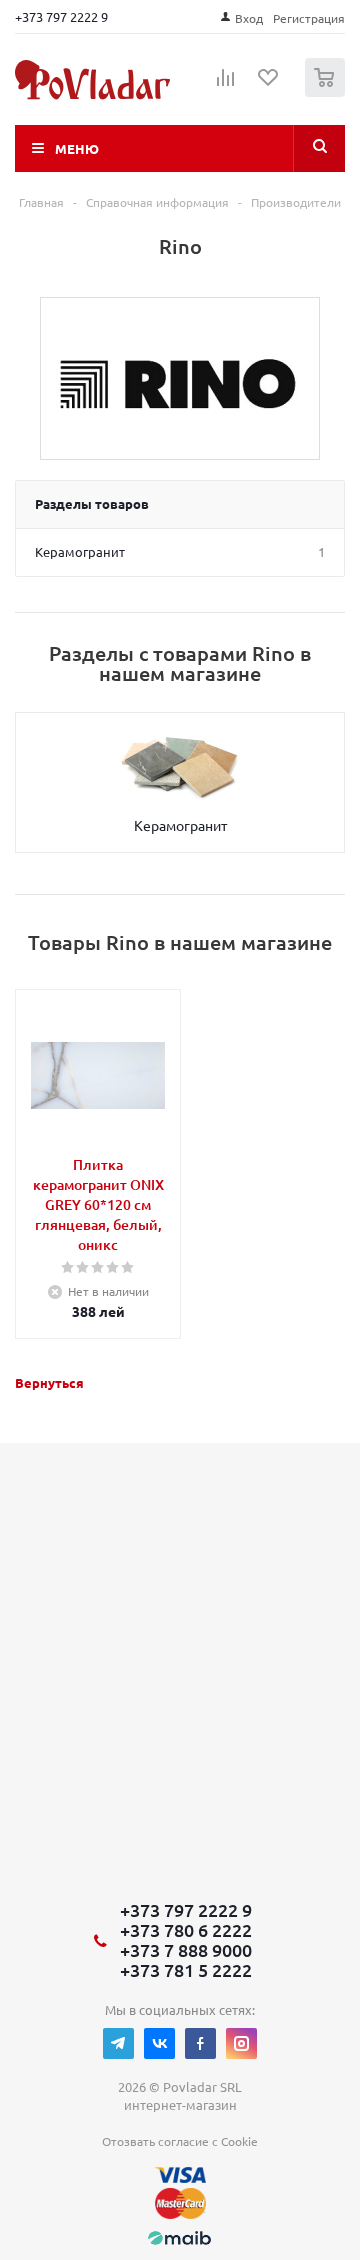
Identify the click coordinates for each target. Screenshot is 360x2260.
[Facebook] (200, 2043)
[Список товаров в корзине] (327, 92)
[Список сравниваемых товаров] (226, 86)
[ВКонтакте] (159, 2043)
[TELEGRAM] (118, 2043)
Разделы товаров (92, 503)
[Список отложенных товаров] (269, 84)
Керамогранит (180, 825)
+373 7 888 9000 (186, 1950)
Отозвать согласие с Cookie (180, 2141)
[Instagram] (241, 2043)
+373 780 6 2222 (186, 1930)
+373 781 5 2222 (186, 1970)
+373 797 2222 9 (61, 16)
